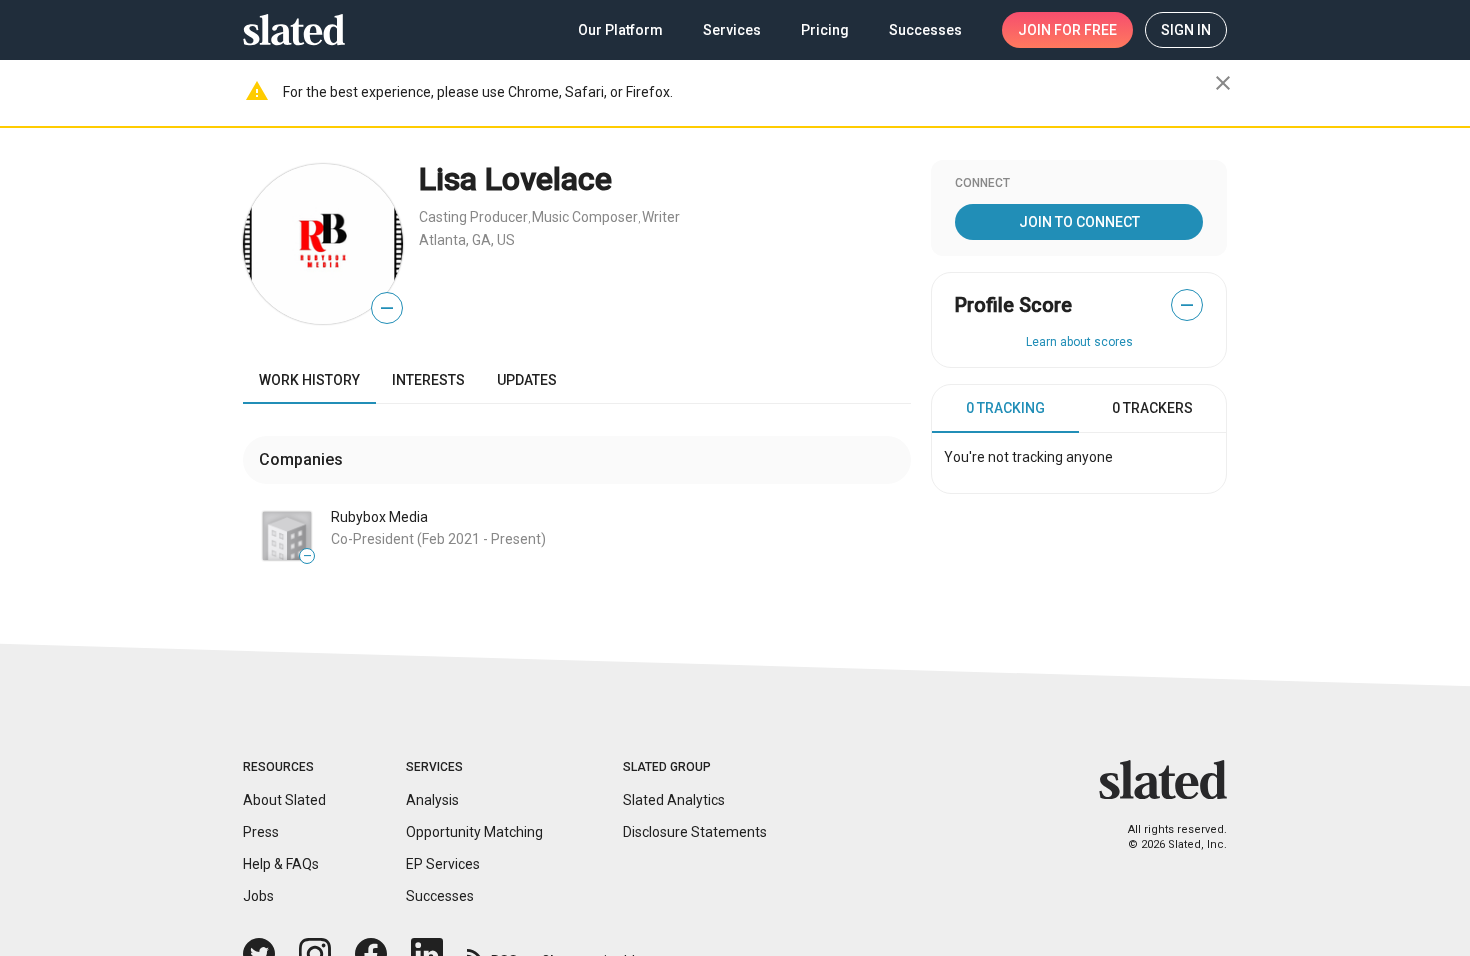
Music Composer (585, 217)
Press (261, 832)
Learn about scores (1079, 342)
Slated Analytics (674, 800)
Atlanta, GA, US (467, 240)
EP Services (443, 864)
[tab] (1005, 409)
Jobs (258, 896)
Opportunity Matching (474, 832)
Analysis (432, 800)
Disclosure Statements (695, 832)
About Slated (284, 800)
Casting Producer (473, 217)
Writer (661, 217)
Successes (440, 896)
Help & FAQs (281, 864)
